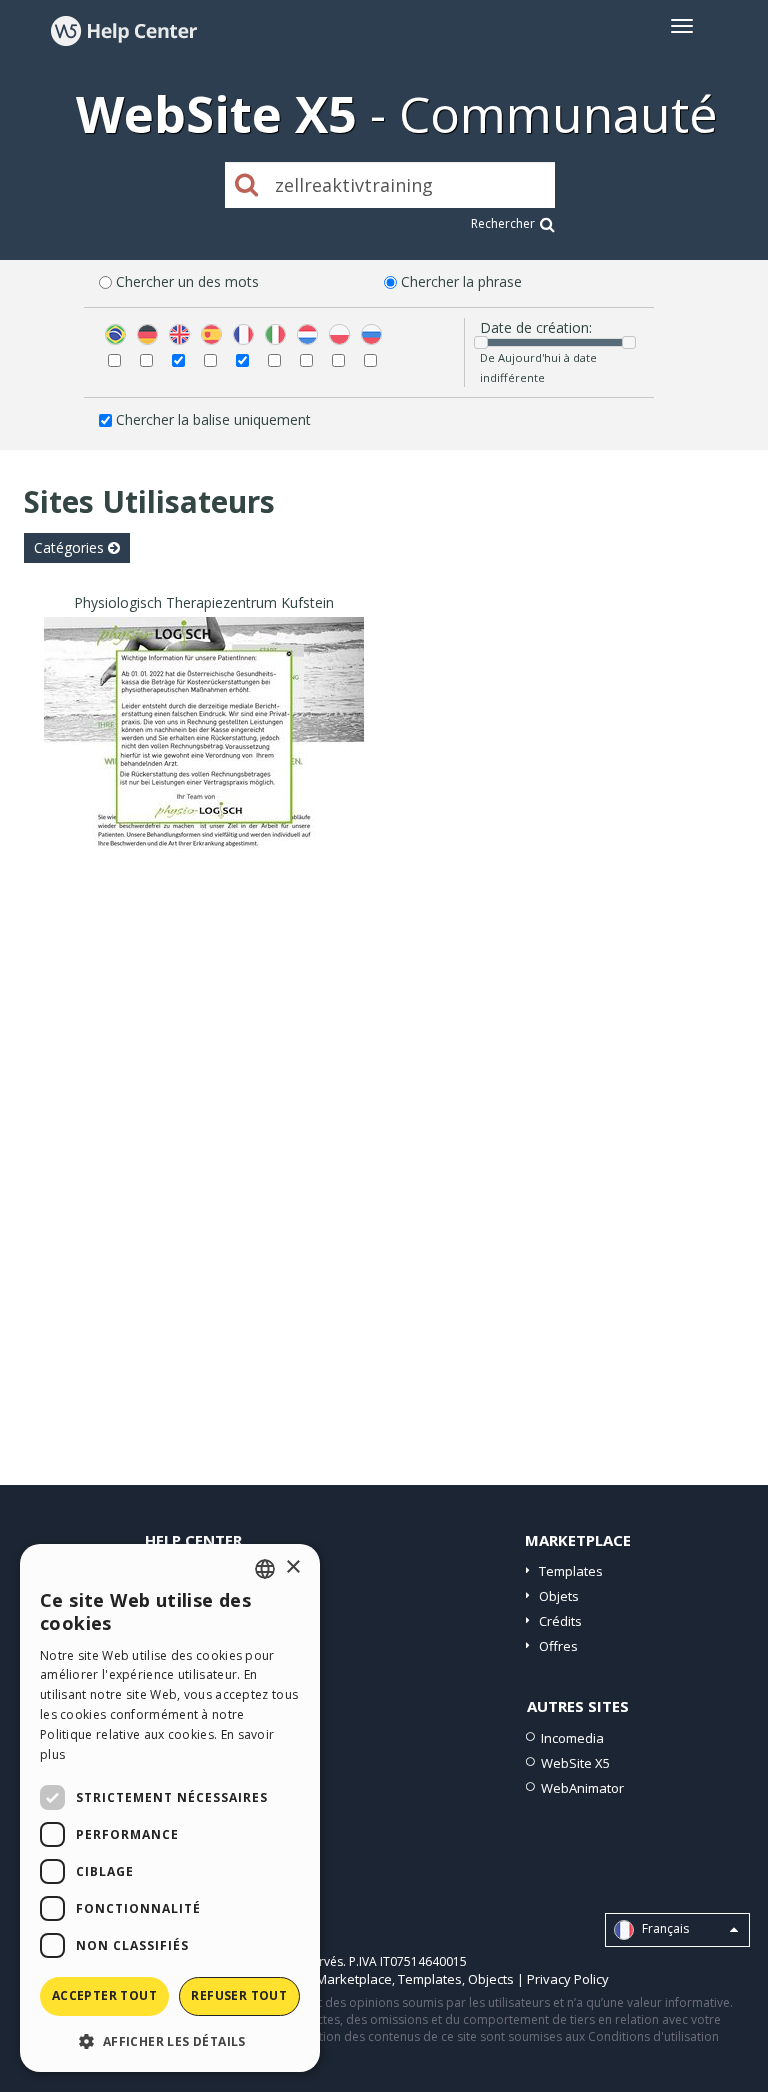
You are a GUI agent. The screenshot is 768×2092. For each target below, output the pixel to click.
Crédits (560, 1621)
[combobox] (265, 1569)
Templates (571, 1571)
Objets (559, 1596)
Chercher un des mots (187, 281)
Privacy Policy (568, 1979)
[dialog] (170, 1808)
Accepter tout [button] (104, 1995)
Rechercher (503, 223)
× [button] (292, 1567)
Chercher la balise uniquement (213, 419)
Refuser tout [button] (239, 1995)
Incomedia (572, 1738)
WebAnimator (582, 1788)
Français (664, 1928)
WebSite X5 (575, 1763)
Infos (204, 838)
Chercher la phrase (461, 281)
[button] (170, 2040)
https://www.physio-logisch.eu (204, 761)
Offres (558, 1646)
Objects (491, 1979)
